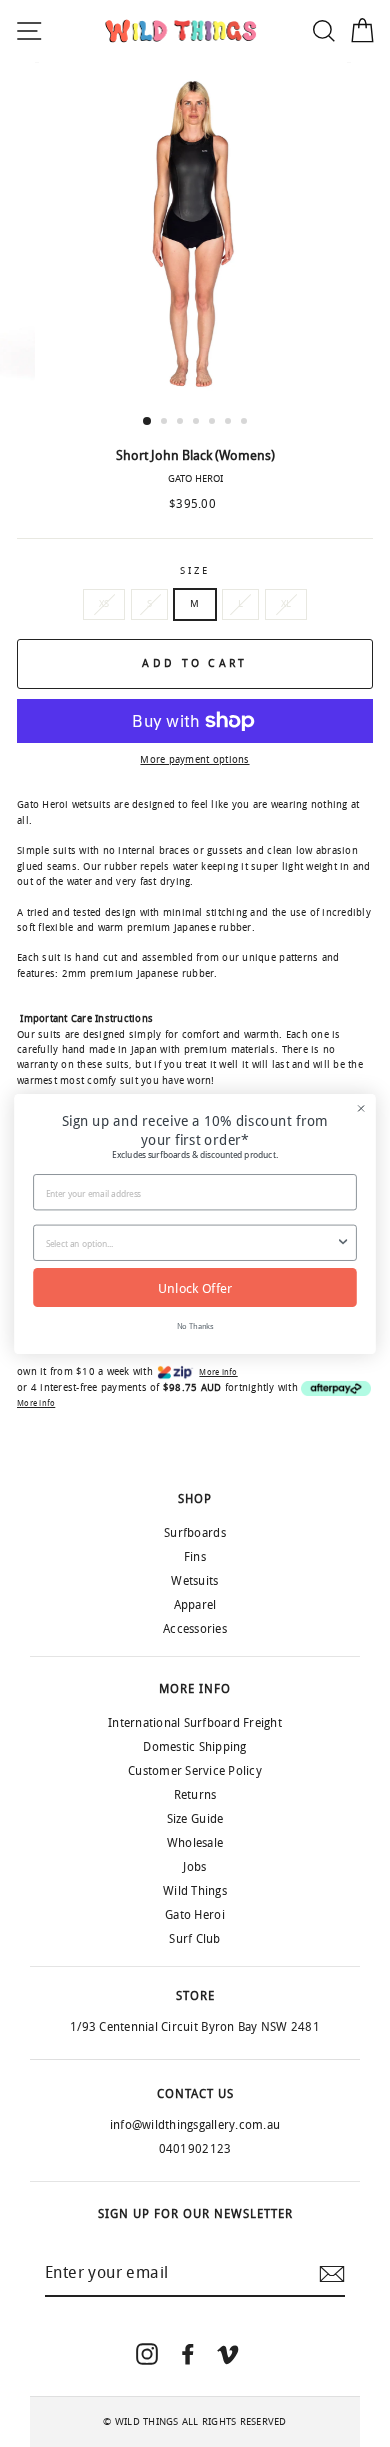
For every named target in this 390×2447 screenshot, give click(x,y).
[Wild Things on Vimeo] (228, 2354)
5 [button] (214, 423)
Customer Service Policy (195, 1771)
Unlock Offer (195, 1286)
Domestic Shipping (194, 1747)
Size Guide (195, 1819)
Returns (195, 1795)
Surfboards (195, 1533)
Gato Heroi (195, 1915)
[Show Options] (343, 1242)
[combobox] (191, 1242)
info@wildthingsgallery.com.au (195, 2125)
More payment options (194, 760)
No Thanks (195, 1325)
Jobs (194, 1867)
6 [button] (230, 423)
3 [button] (182, 423)
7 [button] (246, 423)
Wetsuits (194, 1581)
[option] (195, 233)
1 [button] (148, 422)
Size (195, 571)
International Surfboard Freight (195, 1723)
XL (286, 604)
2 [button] (166, 423)
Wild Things (195, 1891)
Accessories (195, 1629)
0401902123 (195, 2149)
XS (104, 604)
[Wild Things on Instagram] (147, 2354)
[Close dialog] (361, 1108)
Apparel (195, 1605)
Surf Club (194, 1939)
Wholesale (195, 1843)
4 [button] (198, 423)
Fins (195, 1557)
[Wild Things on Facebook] (188, 2354)
